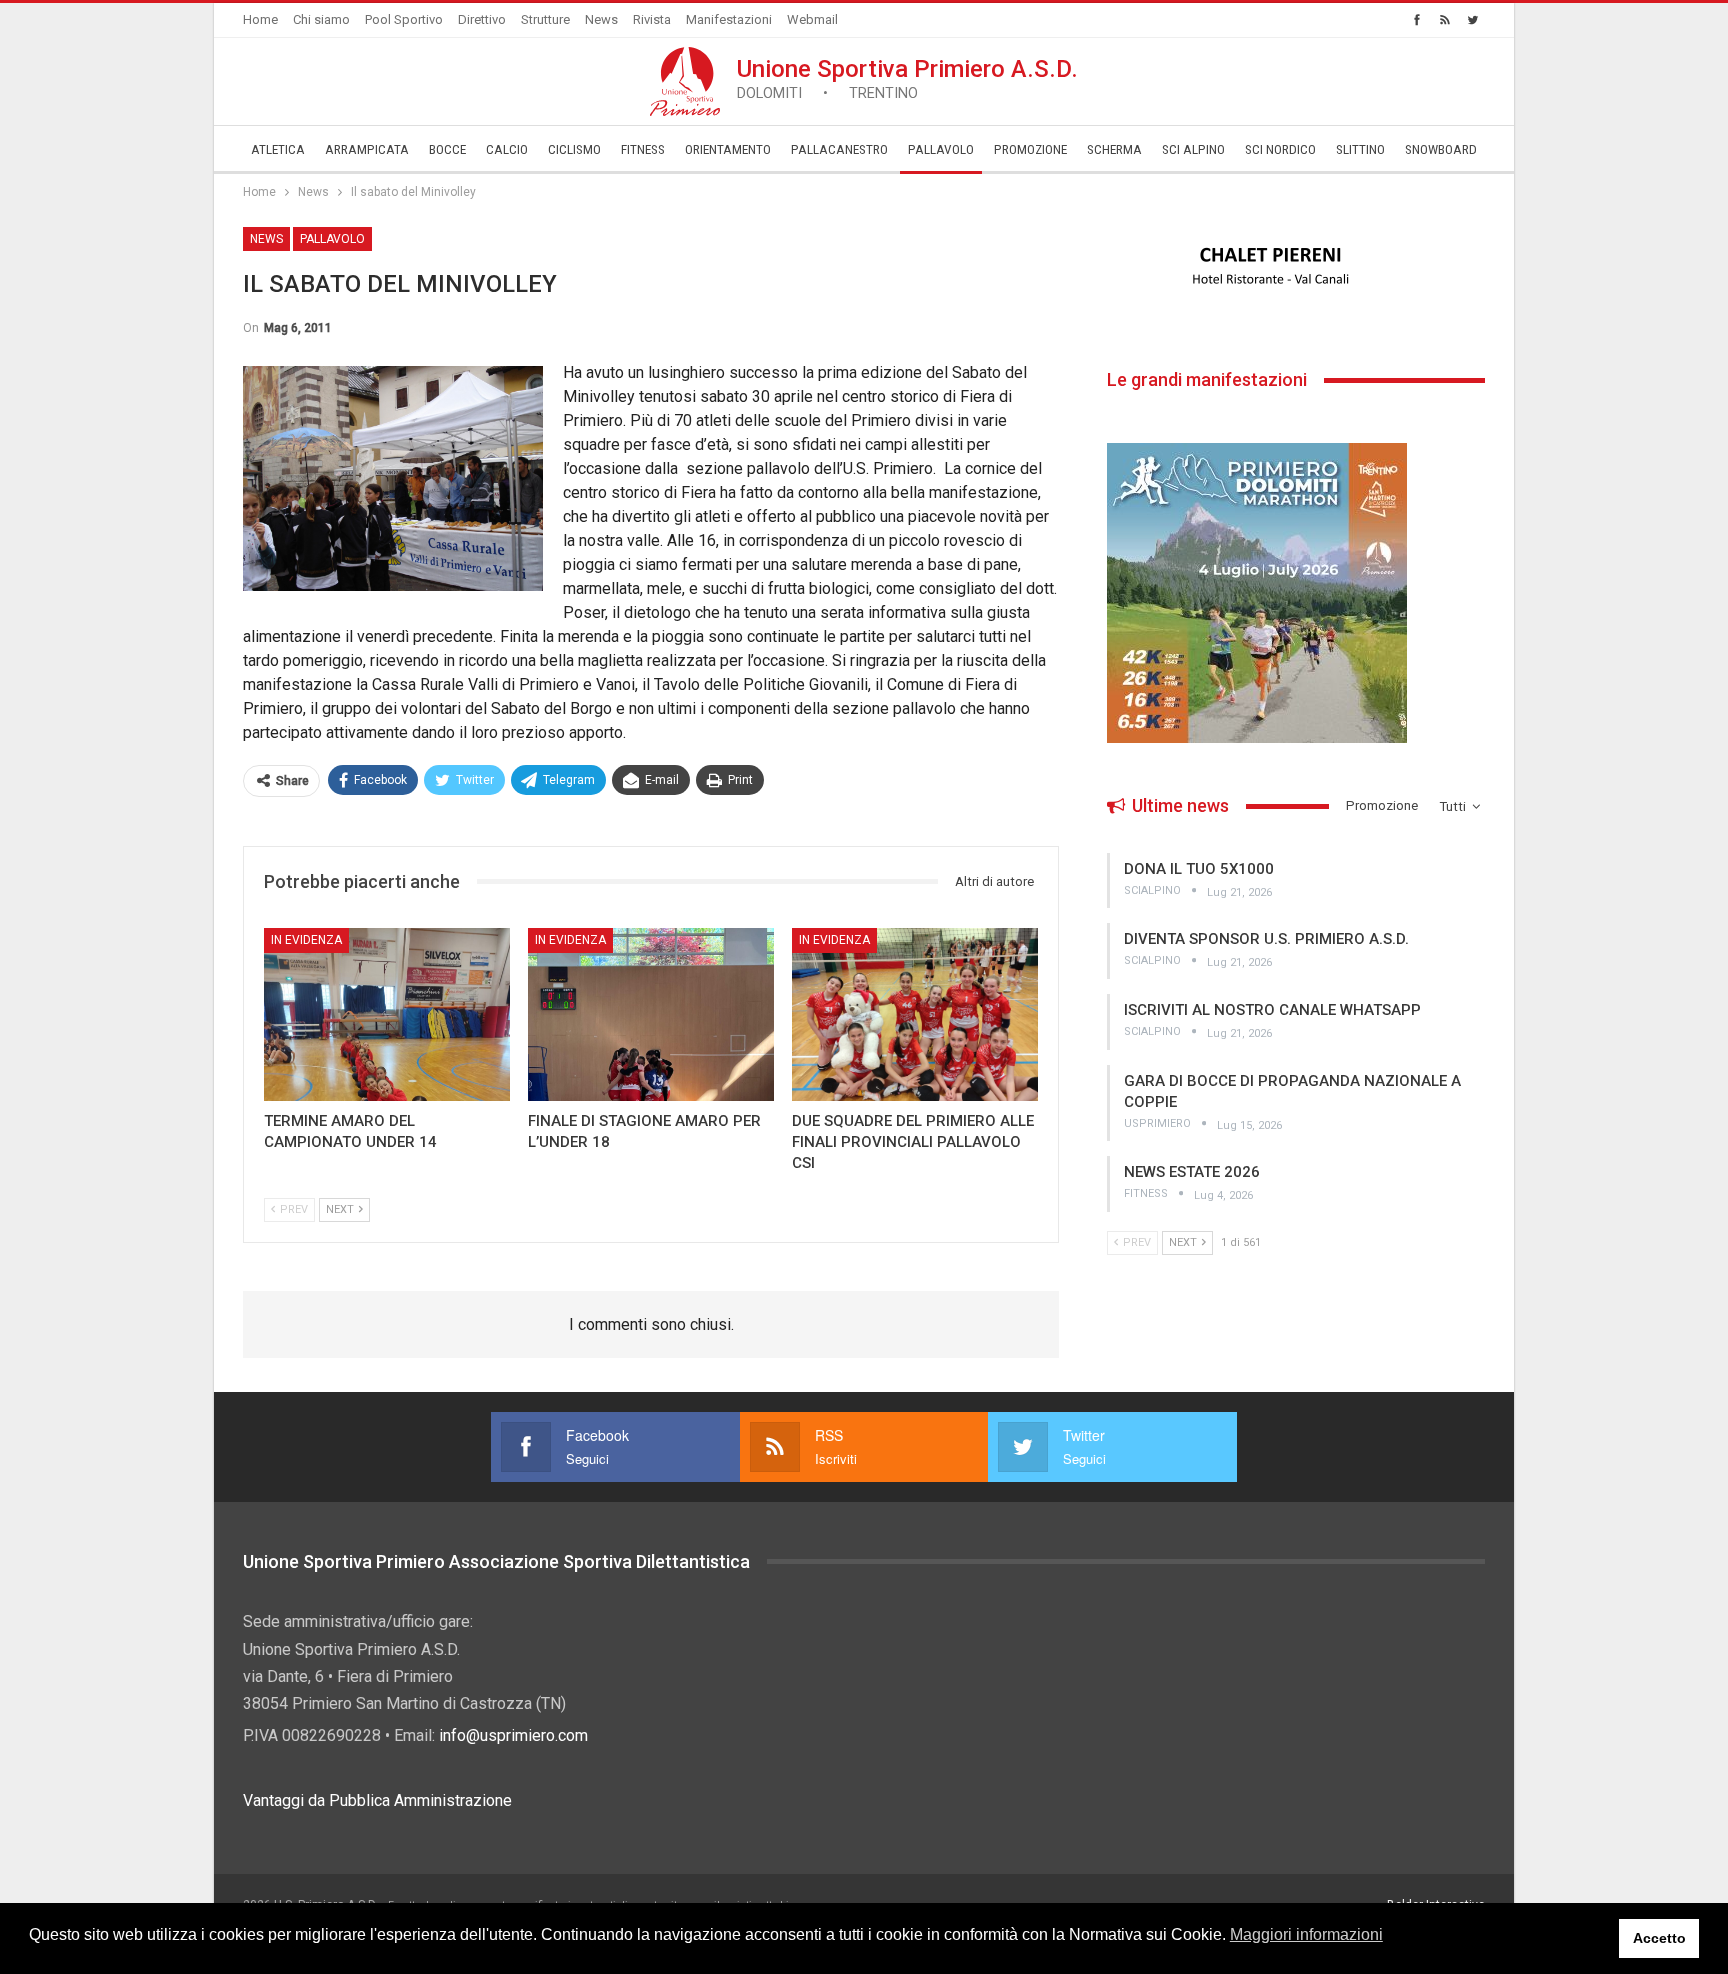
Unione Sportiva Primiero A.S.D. (907, 78)
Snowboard (1441, 149)
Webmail (812, 19)
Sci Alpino (1193, 149)
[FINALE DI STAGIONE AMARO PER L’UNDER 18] (651, 1014)
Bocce (447, 149)
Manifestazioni (729, 19)
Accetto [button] (1659, 1938)
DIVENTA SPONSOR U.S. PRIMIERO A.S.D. (1266, 939)
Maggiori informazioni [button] (1306, 1934)
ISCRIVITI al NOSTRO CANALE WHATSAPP (1272, 1010)
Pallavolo (941, 149)
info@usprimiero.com (513, 1735)
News (601, 19)
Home (260, 19)
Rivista (652, 19)
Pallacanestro (839, 149)
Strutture (545, 19)
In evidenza (306, 940)
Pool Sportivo (404, 19)
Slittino (1360, 149)
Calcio (507, 149)
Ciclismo (574, 149)
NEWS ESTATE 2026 (1192, 1172)
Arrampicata (367, 149)
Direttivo (482, 19)
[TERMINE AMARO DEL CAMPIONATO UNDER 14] (387, 1014)
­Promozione (1030, 149)
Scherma (1114, 149)
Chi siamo (321, 19)
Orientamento (728, 149)
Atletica (278, 149)
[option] (1296, 267)
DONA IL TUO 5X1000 (1199, 869)
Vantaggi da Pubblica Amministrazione (377, 1800)
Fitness (643, 149)
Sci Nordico (1280, 149)
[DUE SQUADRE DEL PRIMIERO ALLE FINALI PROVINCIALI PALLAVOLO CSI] (915, 1014)
